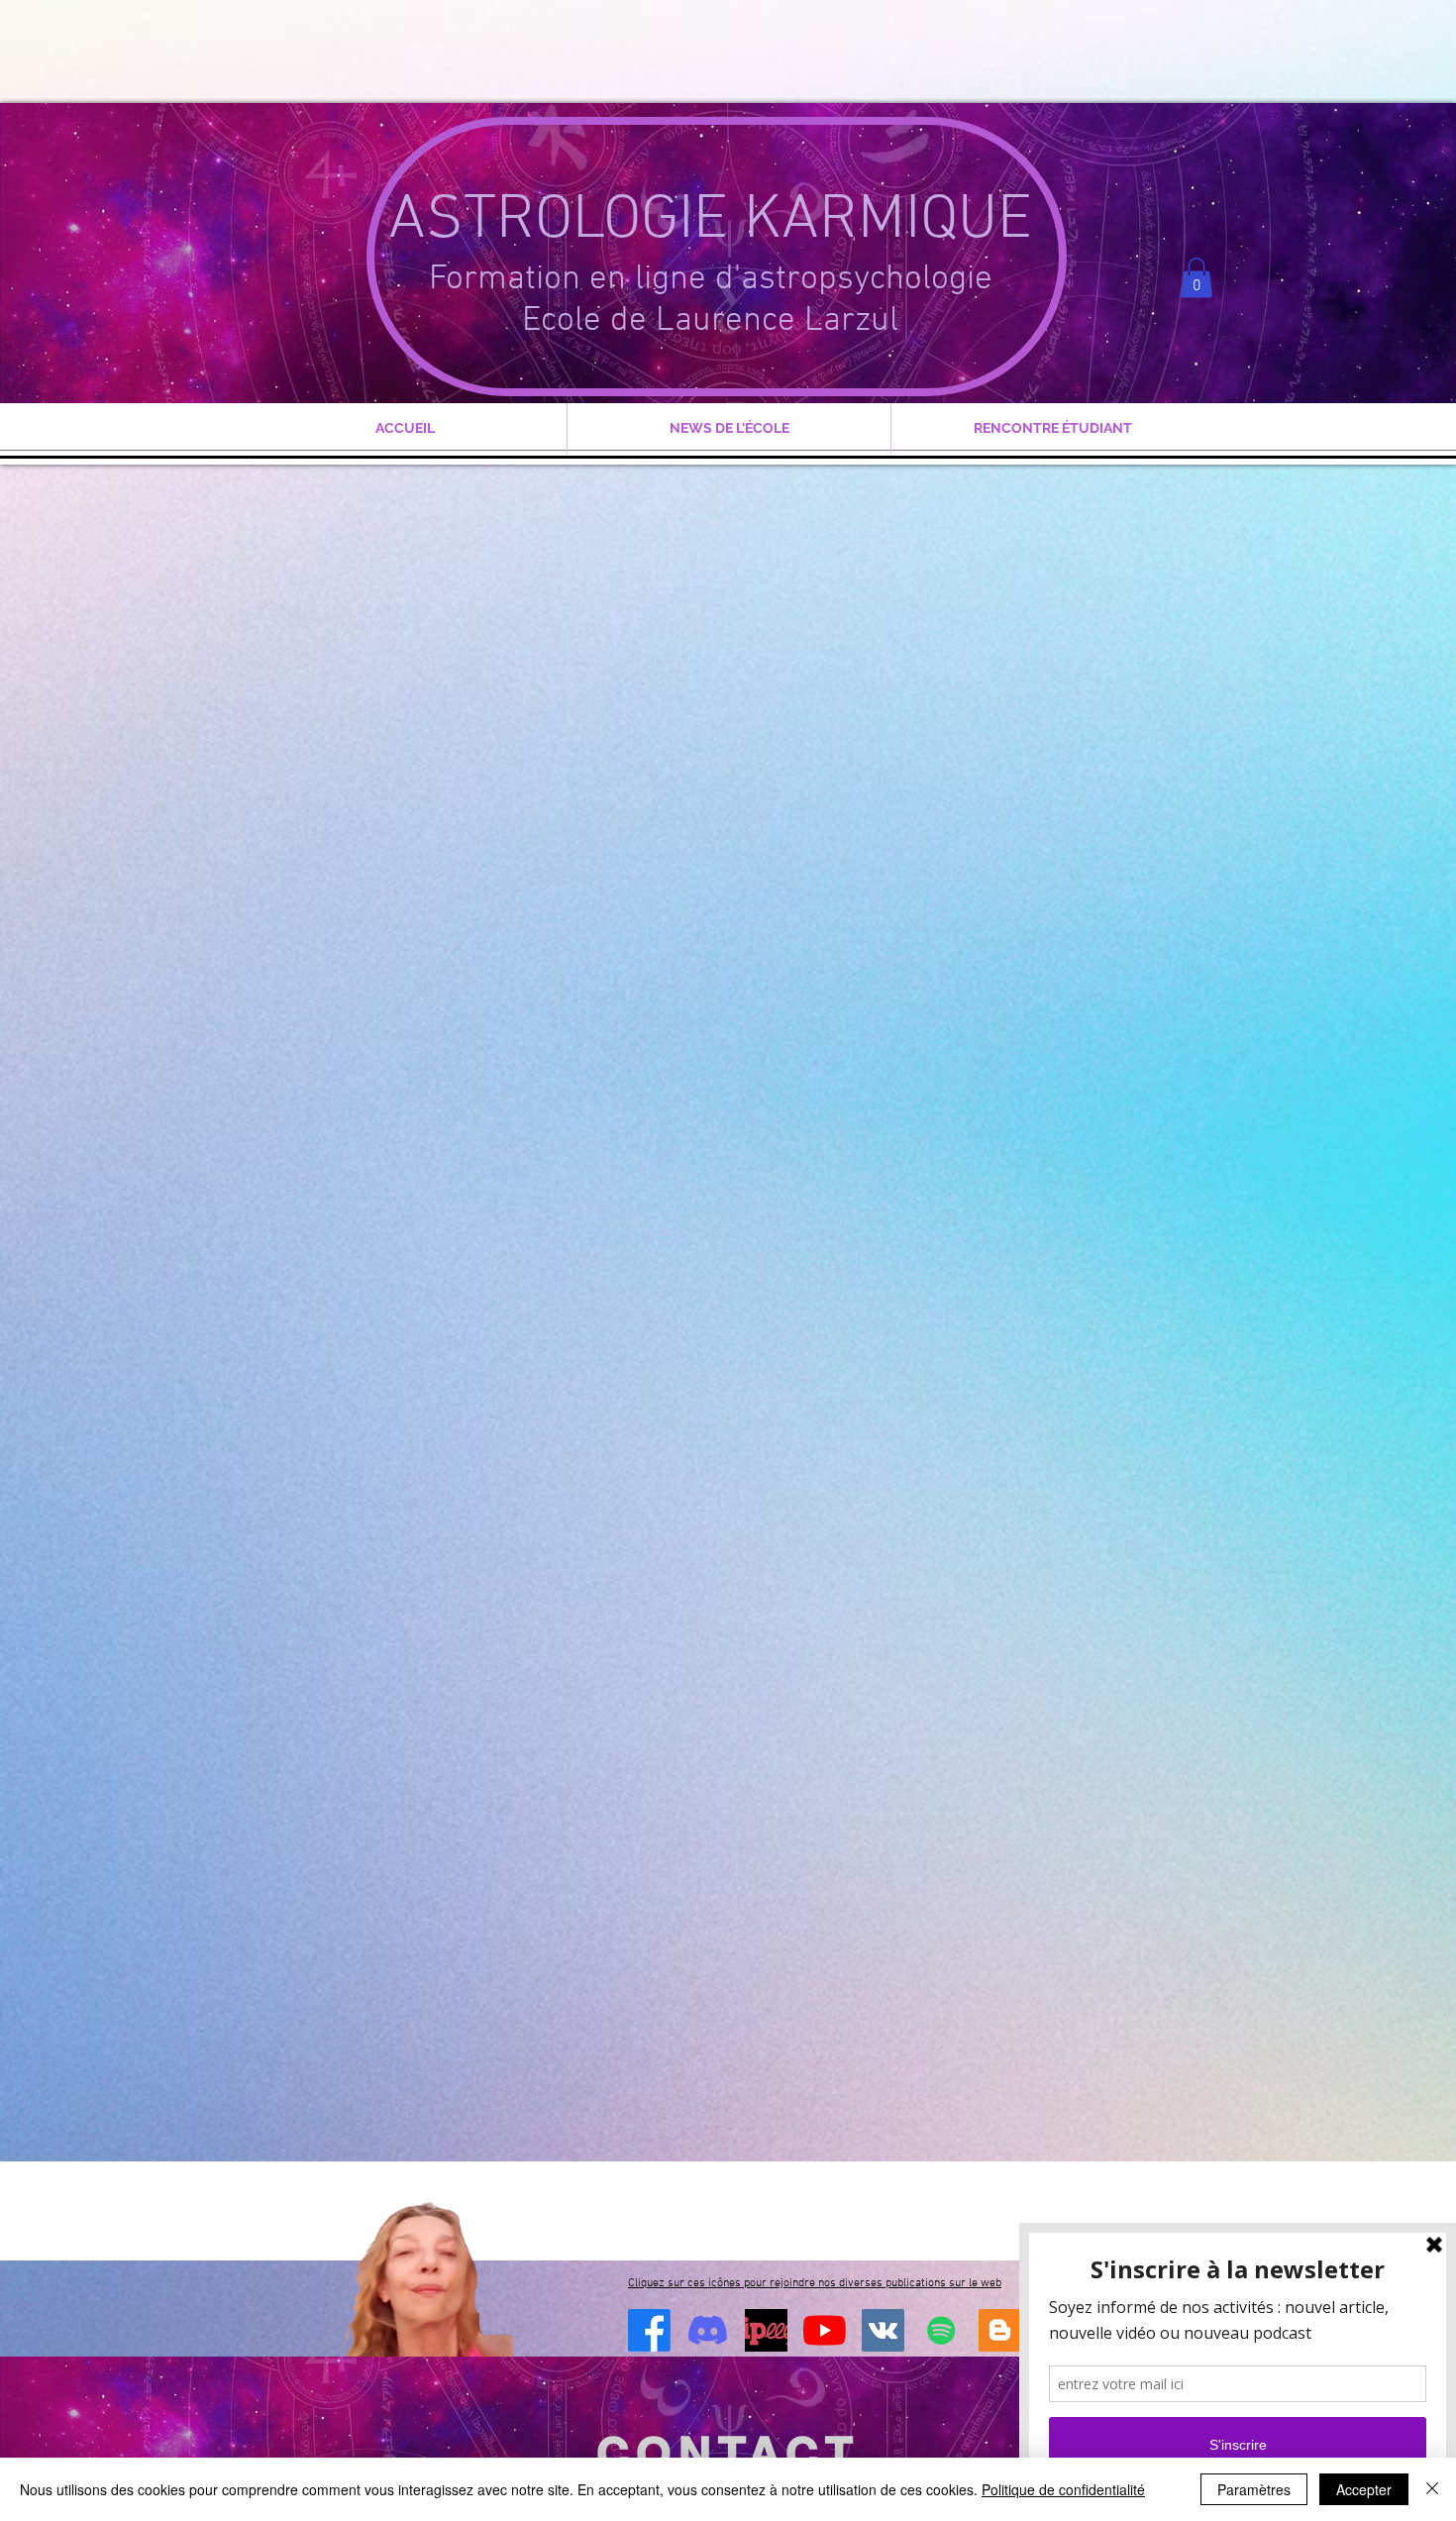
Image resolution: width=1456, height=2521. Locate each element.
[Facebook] (649, 2330)
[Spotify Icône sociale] (941, 2330)
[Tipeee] (766, 2330)
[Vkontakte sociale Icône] (883, 2330)
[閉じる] (1432, 2489)
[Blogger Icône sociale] (1000, 2330)
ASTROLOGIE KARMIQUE (710, 221)
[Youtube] (825, 2330)
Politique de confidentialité (1063, 2489)
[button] (1196, 278)
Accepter (1364, 2489)
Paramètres (1254, 2489)
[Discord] (708, 2330)
